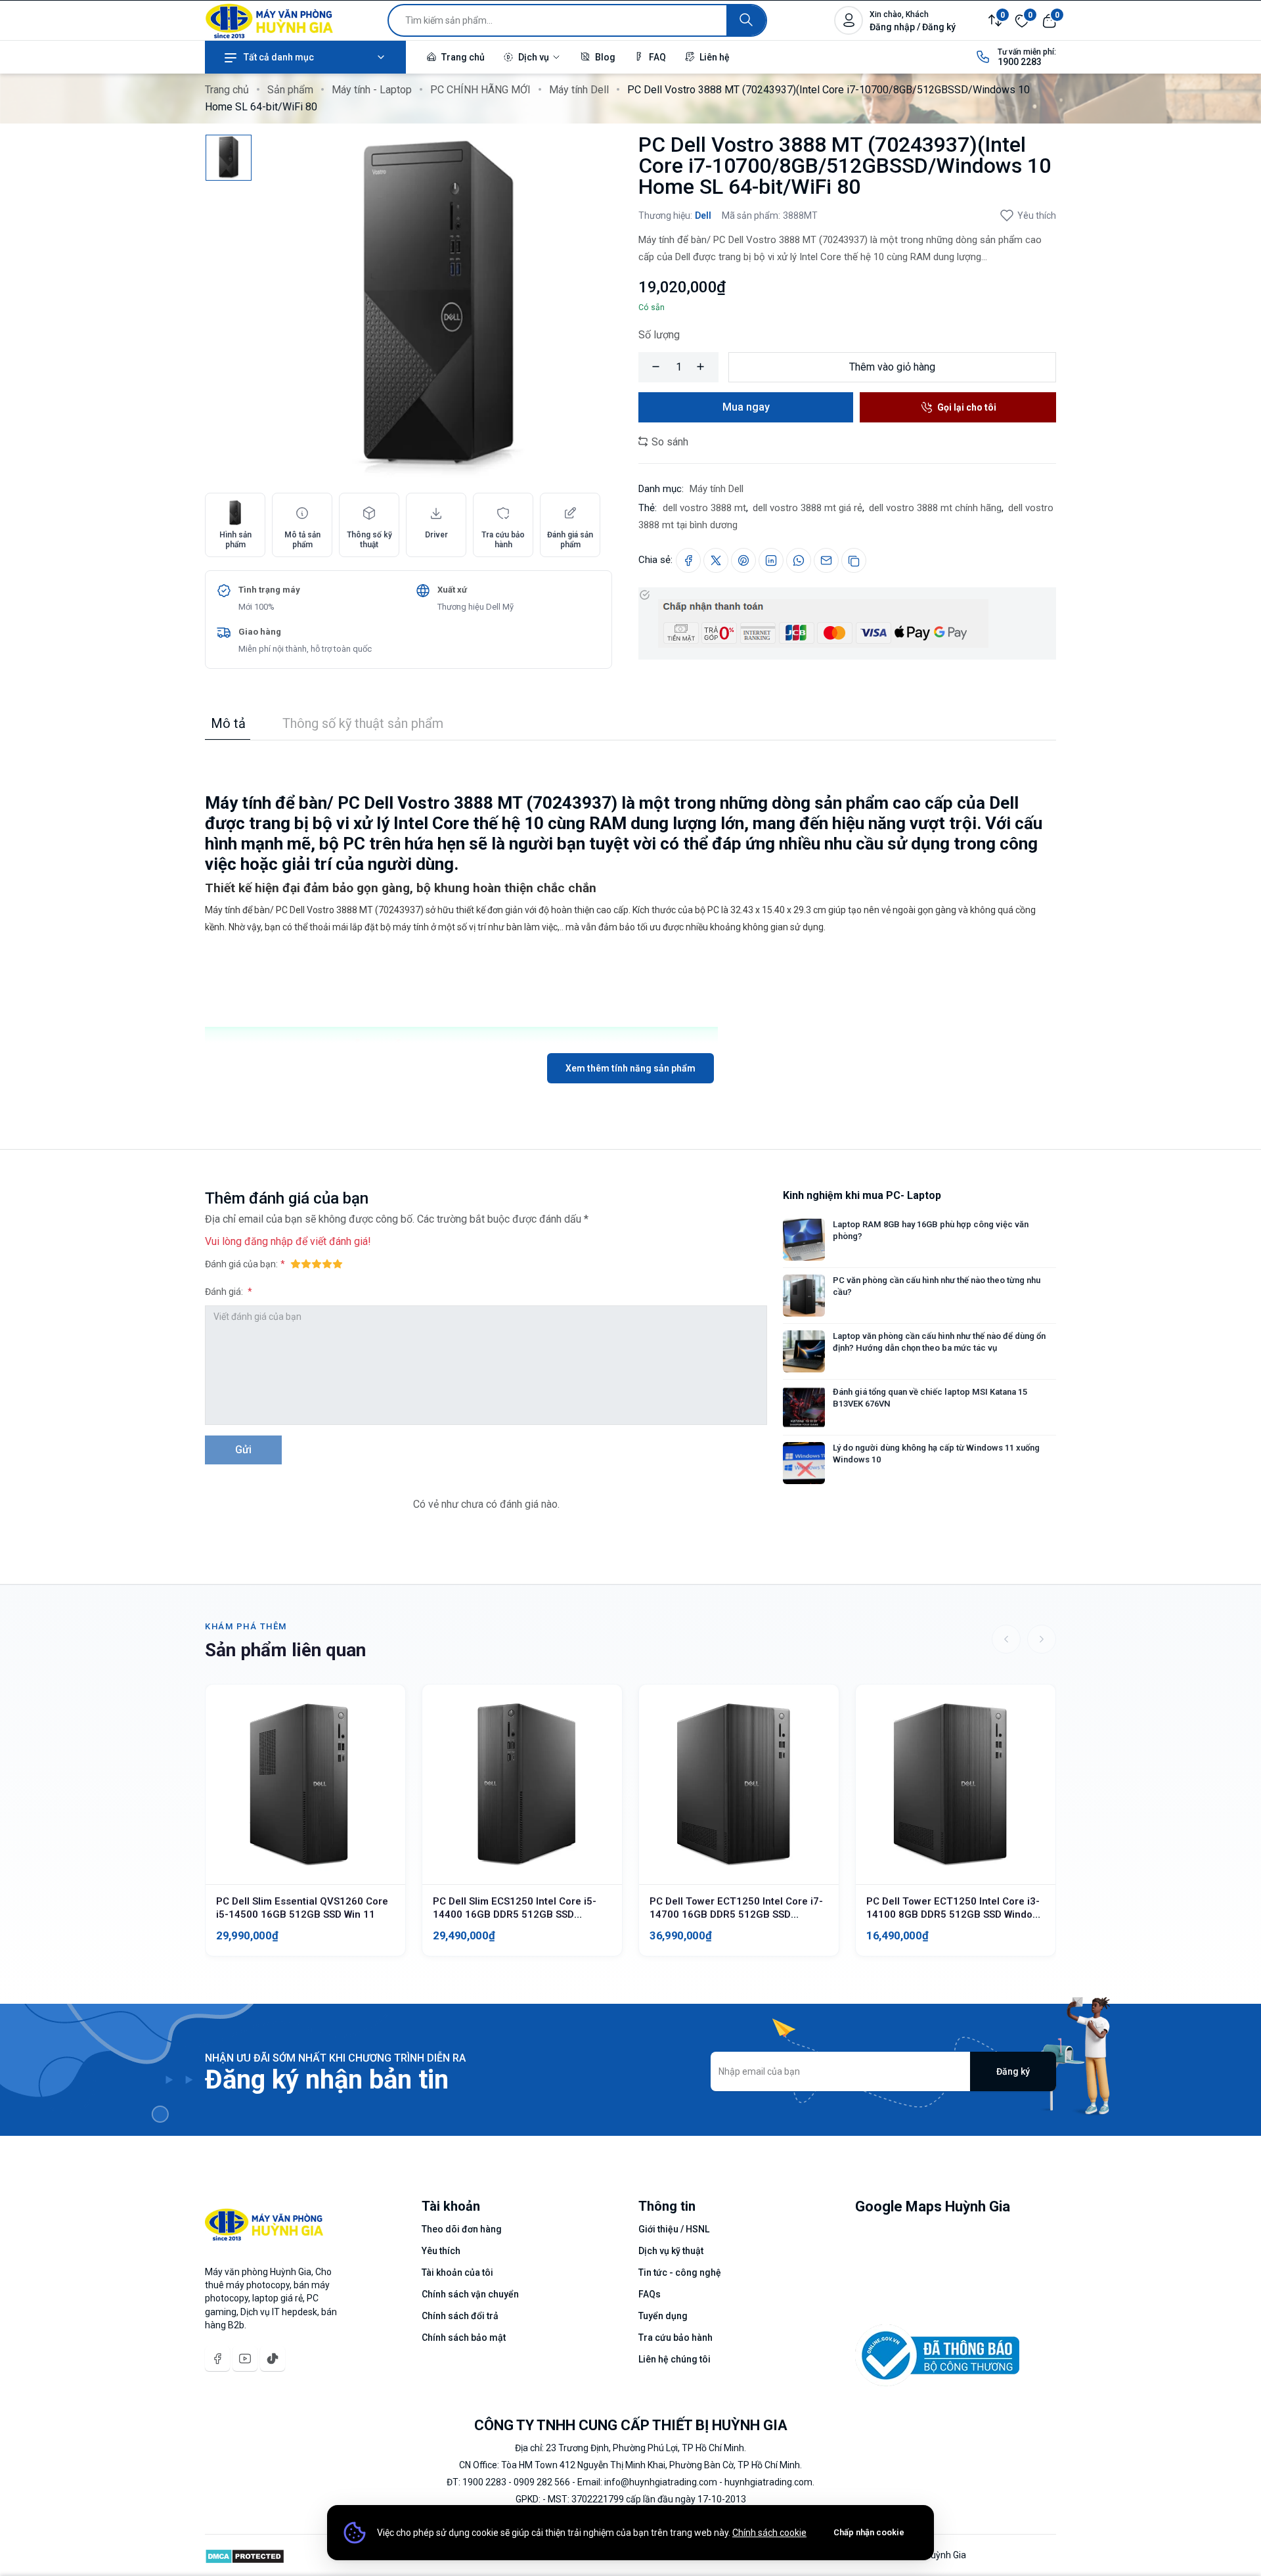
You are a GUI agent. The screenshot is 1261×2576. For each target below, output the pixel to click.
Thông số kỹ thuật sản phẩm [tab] (363, 723)
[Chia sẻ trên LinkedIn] (771, 560)
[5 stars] (338, 1263)
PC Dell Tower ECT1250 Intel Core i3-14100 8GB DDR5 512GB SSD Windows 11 (956, 1914)
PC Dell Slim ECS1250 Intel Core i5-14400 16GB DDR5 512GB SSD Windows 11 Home (515, 1914)
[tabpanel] (630, 912)
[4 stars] (327, 1263)
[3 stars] (317, 1263)
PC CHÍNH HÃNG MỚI (480, 90)
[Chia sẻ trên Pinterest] (743, 560)
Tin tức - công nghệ (680, 2272)
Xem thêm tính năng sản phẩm (630, 1068)
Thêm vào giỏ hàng (892, 367)
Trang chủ (462, 57)
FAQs (650, 2294)
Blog (604, 57)
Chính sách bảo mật (464, 2338)
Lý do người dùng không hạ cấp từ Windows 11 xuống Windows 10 (936, 1454)
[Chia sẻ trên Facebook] (688, 560)
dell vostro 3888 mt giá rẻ (807, 508)
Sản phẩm (290, 90)
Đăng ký (1013, 2071)
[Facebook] (217, 2359)
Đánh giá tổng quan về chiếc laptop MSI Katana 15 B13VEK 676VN (930, 1398)
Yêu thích (1037, 215)
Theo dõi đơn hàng (462, 2229)
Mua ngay (746, 407)
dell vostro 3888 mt (704, 508)
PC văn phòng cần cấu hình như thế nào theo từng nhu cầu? (937, 1286)
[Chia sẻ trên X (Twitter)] (716, 560)
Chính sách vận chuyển (470, 2294)
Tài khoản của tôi (457, 2272)
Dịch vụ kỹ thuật (671, 2251)
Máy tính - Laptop (372, 90)
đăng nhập (269, 1241)
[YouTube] (245, 2359)
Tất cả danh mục (279, 57)
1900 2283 (1020, 62)
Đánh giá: (225, 1292)
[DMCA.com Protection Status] (245, 2555)
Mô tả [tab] (228, 723)
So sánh (669, 442)
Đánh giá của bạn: (241, 1264)
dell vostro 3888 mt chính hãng (935, 508)
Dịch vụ (534, 57)
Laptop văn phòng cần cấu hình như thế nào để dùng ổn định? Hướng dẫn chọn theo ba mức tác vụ (939, 1342)
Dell (703, 215)
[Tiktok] (273, 2359)
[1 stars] (296, 1263)
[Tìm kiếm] (746, 20)
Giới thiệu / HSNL (674, 2229)
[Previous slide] (1006, 1639)
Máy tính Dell (579, 90)
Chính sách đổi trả (460, 2316)
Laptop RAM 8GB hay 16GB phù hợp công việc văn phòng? (931, 1230)
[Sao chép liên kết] (854, 560)
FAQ (656, 57)
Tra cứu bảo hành (675, 2338)
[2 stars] (306, 1263)
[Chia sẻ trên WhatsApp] (799, 560)
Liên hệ (714, 57)
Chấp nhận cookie (869, 2532)
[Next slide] (1042, 1639)
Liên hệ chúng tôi (675, 2359)
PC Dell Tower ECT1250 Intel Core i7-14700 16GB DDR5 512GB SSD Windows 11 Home (736, 1914)
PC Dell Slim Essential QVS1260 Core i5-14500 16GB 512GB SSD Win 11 (302, 1908)
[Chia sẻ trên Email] (826, 560)
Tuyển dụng (663, 2316)
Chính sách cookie (769, 2533)
